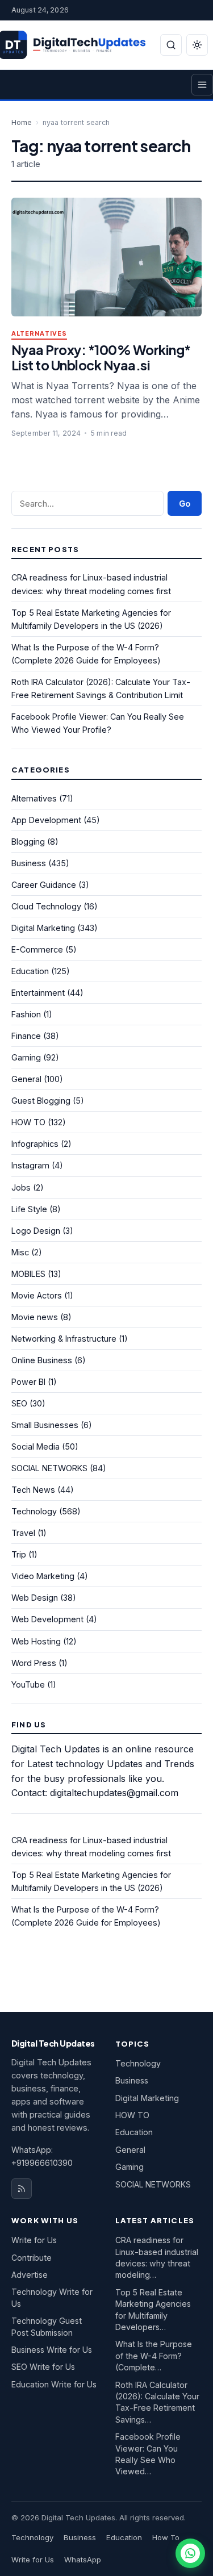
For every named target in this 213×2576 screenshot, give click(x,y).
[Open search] (171, 45)
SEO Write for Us (43, 2367)
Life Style (29, 1209)
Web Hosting (36, 1641)
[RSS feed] (22, 2189)
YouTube (28, 1684)
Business (29, 863)
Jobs (21, 1187)
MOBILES (28, 1274)
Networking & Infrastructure (64, 1339)
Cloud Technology (46, 906)
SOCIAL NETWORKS (49, 1468)
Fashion (26, 1014)
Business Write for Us (52, 2350)
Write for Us (34, 2240)
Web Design (35, 1598)
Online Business (42, 1360)
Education (30, 971)
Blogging (28, 842)
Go (185, 504)
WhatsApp (83, 2560)
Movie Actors (37, 1295)
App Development (46, 820)
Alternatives (39, 334)
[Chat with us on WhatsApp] (190, 2553)
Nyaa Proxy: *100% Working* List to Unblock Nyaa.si (101, 357)
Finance (26, 1036)
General (26, 1079)
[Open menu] (202, 85)
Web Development (47, 1619)
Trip (19, 1554)
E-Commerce (37, 949)
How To (166, 2537)
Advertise (30, 2275)
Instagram (30, 1165)
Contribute (32, 2258)
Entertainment (38, 993)
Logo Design (36, 1231)
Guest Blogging (41, 1101)
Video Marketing (43, 1576)
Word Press (34, 1663)
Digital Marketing (43, 928)
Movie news (35, 1317)
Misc (20, 1252)
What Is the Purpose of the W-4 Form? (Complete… (154, 2356)
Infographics (35, 1144)
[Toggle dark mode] (197, 45)
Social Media (35, 1446)
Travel (23, 1533)
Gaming (26, 1057)
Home (22, 122)
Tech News (33, 1490)
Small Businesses (45, 1425)
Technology (34, 1511)
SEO (19, 1403)
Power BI (28, 1382)
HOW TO (28, 1122)
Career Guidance (44, 885)
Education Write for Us (54, 2384)
